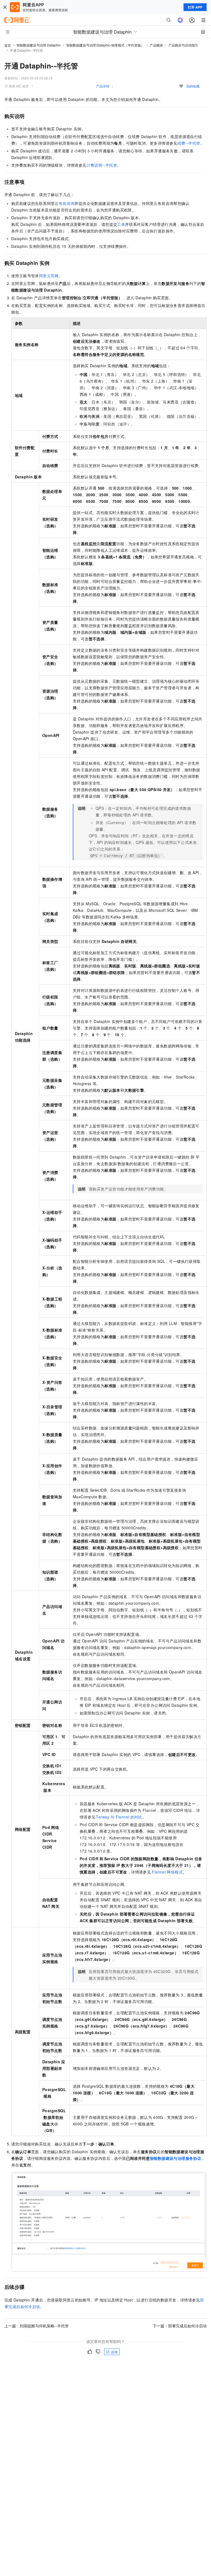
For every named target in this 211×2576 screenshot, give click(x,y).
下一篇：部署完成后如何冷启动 (180, 2326)
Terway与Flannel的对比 (119, 1817)
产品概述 (156, 45)
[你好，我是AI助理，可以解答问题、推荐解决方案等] (180, 20)
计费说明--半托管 (102, 165)
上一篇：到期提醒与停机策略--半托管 (37, 2326)
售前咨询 (67, 203)
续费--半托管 (189, 143)
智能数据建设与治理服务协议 (175, 2158)
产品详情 (103, 86)
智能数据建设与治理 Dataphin (39, 45)
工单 (121, 224)
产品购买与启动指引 (183, 45)
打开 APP (195, 7)
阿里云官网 (49, 276)
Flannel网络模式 (167, 1872)
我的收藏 (193, 86)
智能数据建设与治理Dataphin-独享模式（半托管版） (105, 45)
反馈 (114, 2352)
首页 (8, 45)
